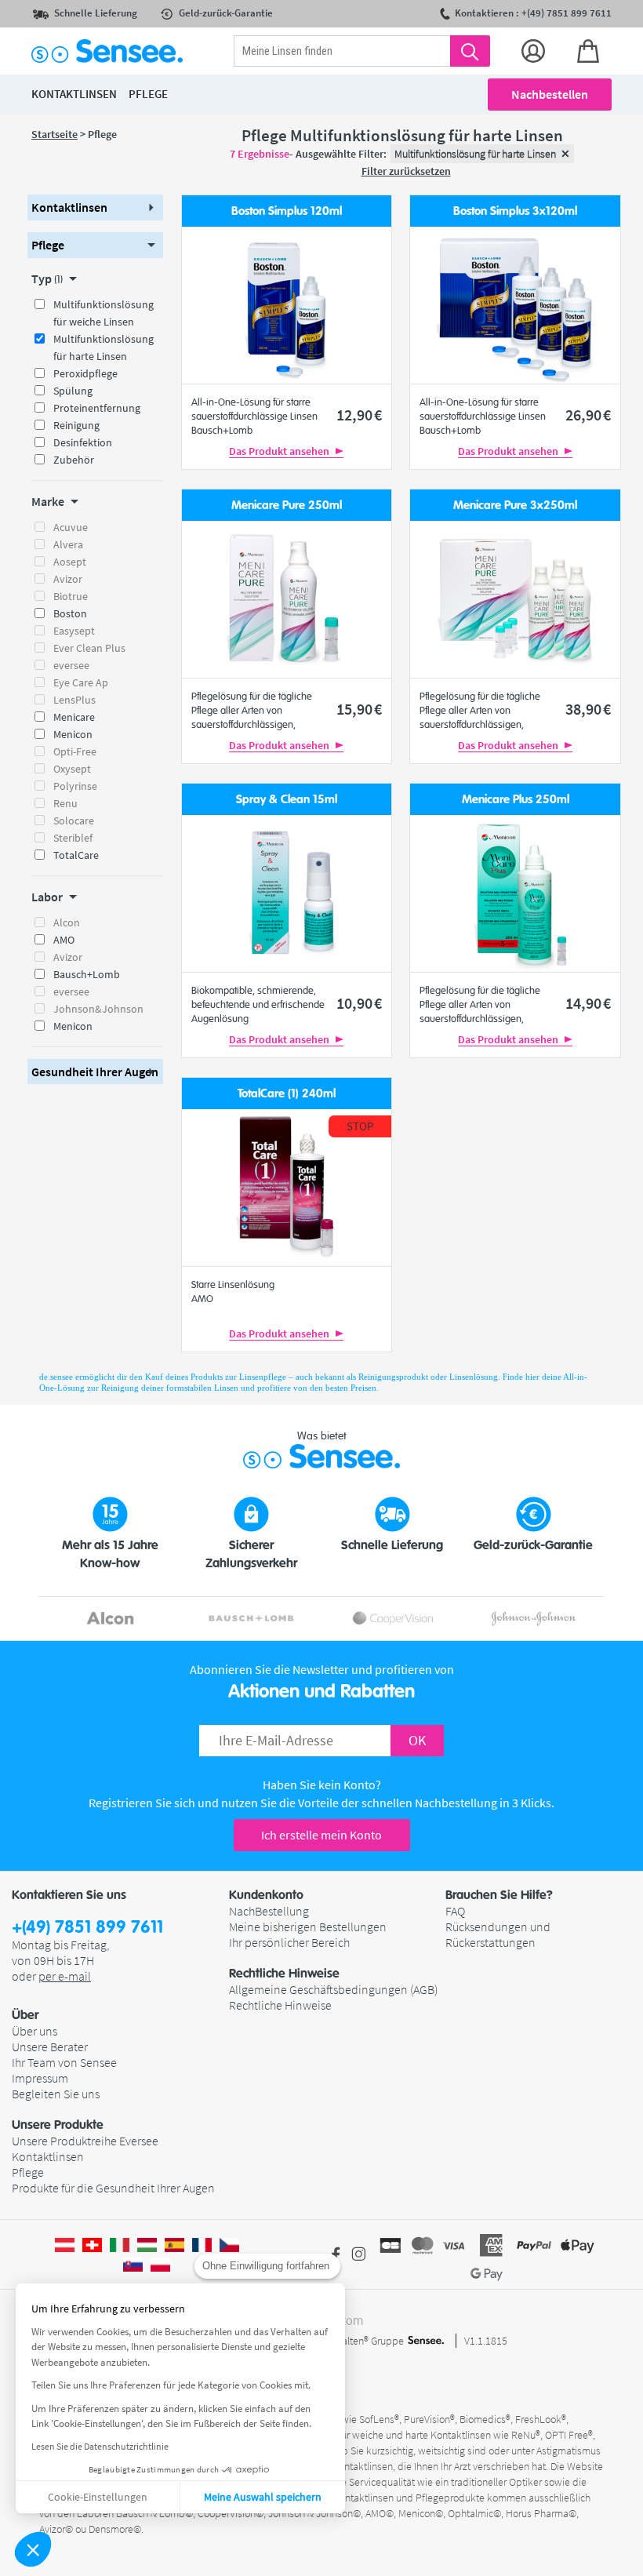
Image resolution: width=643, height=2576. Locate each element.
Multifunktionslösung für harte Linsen (104, 347)
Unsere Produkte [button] (58, 2125)
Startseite (54, 134)
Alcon (67, 922)
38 (588, 709)
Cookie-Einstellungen (98, 2497)
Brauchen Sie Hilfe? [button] (499, 1895)
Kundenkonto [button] (266, 1895)
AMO (64, 940)
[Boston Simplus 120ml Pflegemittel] (286, 305)
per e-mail (65, 1976)
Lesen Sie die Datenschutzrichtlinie (100, 2446)
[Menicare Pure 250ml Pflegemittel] (286, 599)
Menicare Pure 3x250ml (515, 506)
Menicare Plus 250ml (516, 800)
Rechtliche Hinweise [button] (284, 1974)
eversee (71, 665)
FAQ (455, 1911)
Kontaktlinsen (48, 2156)
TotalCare (76, 855)
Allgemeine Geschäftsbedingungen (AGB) (333, 1989)
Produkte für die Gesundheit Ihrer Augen (113, 2188)
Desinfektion (83, 442)
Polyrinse (75, 786)
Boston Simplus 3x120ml (515, 211)
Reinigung (76, 425)
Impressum (40, 2078)
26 (588, 415)
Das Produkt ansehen (280, 451)
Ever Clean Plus (89, 648)
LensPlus (74, 700)
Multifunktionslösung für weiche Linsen (104, 313)
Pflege (28, 2172)
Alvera (68, 544)
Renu (65, 803)
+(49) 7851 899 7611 (87, 1928)
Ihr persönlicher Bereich (289, 1942)
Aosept (70, 562)
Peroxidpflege (85, 373)
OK (417, 1740)
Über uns (35, 2031)
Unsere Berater (50, 2047)
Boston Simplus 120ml (287, 211)
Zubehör (74, 460)
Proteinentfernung (97, 408)
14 (588, 1003)
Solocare (74, 820)
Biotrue (71, 596)
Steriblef (73, 838)
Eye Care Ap (81, 682)
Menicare (74, 717)
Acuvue (71, 527)
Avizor (68, 579)
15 (359, 709)
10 (359, 1003)
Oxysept (72, 769)
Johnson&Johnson (98, 1009)
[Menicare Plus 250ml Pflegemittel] (515, 893)
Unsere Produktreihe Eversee (85, 2141)
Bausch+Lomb (87, 974)
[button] (33, 2549)
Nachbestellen (550, 94)
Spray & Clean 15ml (287, 800)
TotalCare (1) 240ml (287, 1094)
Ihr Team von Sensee (64, 2062)
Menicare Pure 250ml (287, 506)
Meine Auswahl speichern (263, 2497)
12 (359, 415)
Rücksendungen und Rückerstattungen (498, 1934)
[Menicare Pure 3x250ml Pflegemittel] (515, 599)
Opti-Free (75, 751)
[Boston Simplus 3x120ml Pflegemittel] (515, 305)
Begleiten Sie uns (56, 2094)
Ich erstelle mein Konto (321, 1835)
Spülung (73, 391)
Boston (70, 613)
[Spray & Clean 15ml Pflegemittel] (286, 893)
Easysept (74, 631)
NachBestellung (269, 1911)
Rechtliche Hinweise (280, 2005)
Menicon (73, 734)
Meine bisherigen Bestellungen (308, 1927)
